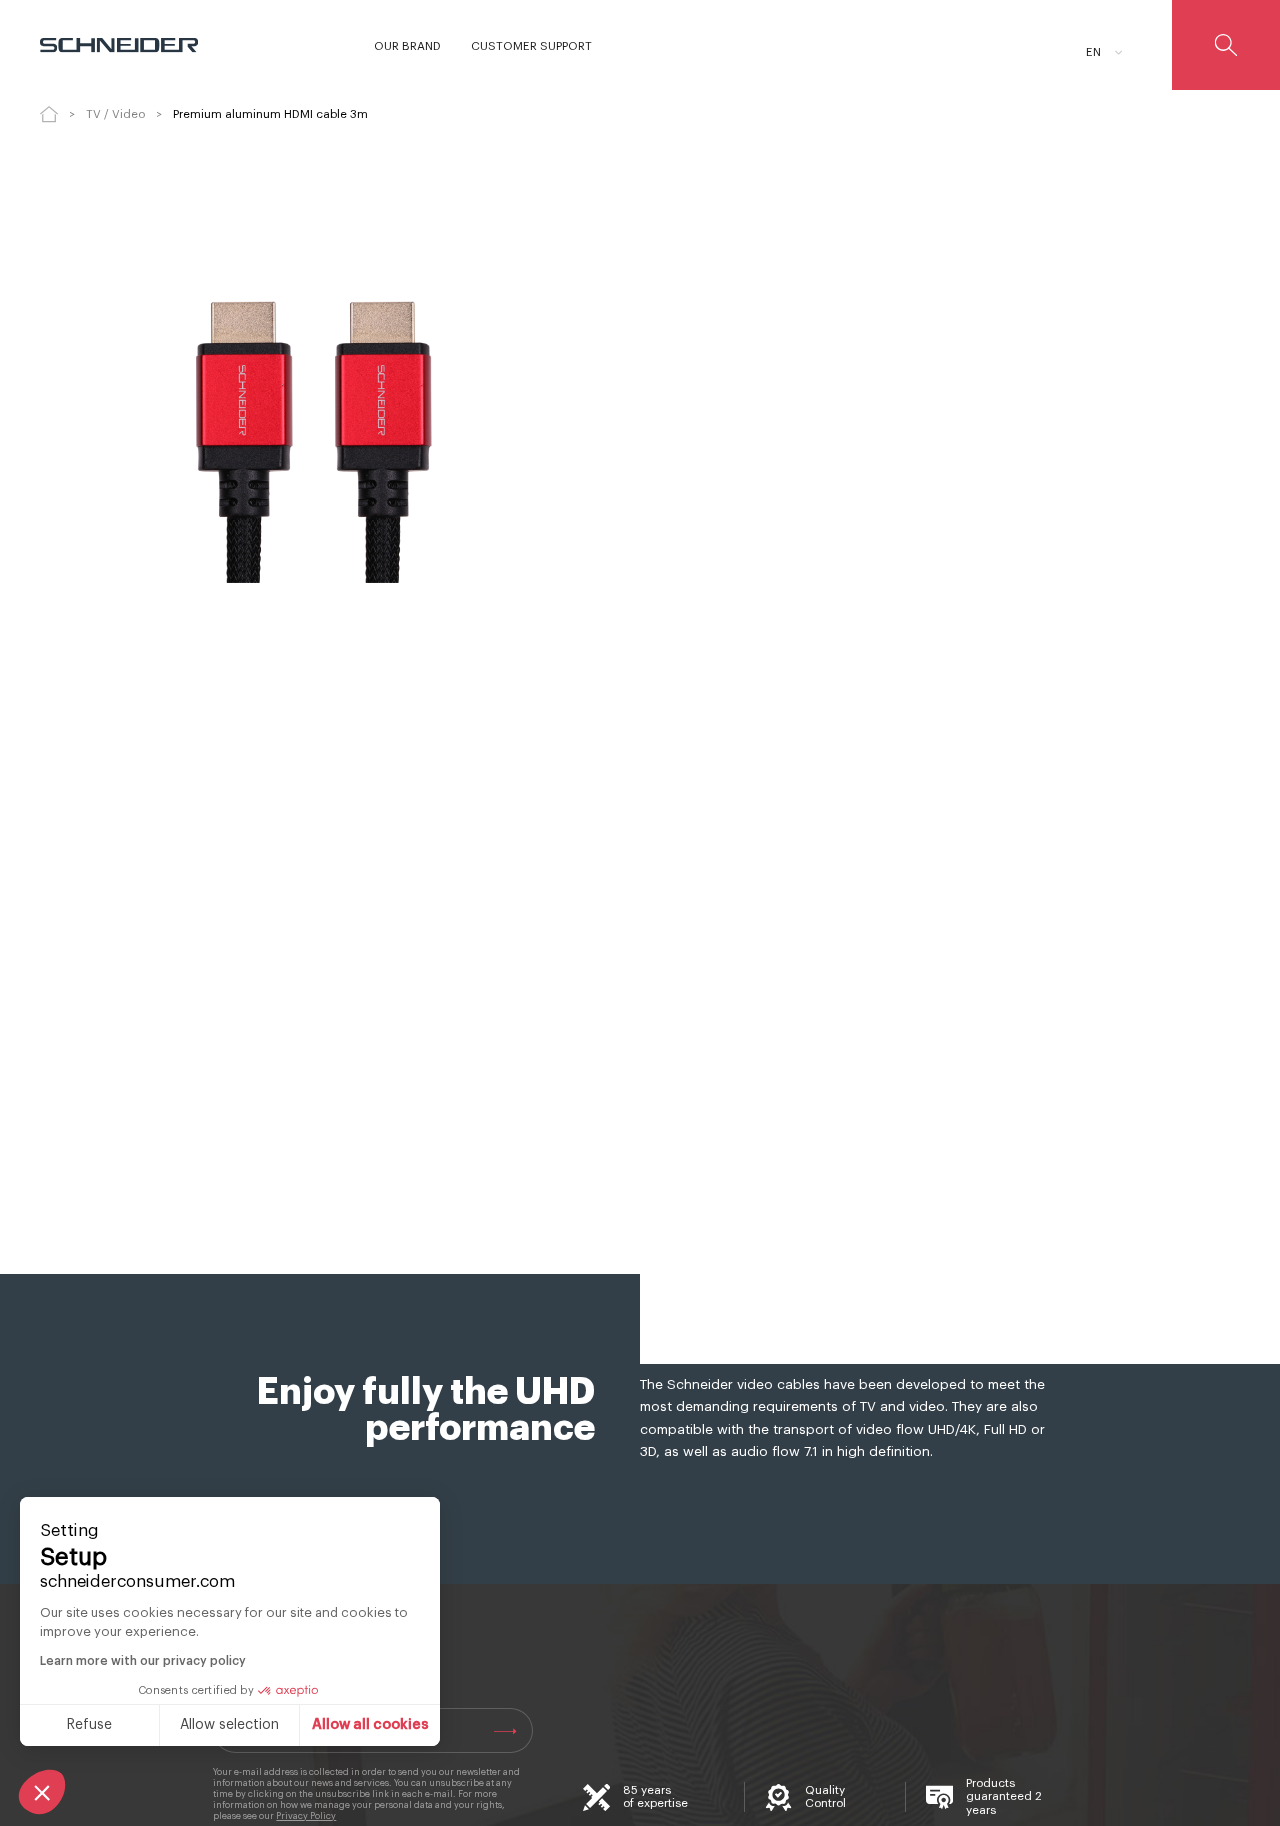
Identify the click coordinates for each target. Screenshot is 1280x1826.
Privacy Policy (306, 1816)
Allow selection (229, 1725)
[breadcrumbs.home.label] (49, 114)
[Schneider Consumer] (127, 45)
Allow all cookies (370, 1725)
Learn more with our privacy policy (143, 1661)
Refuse (89, 1725)
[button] (42, 1792)
